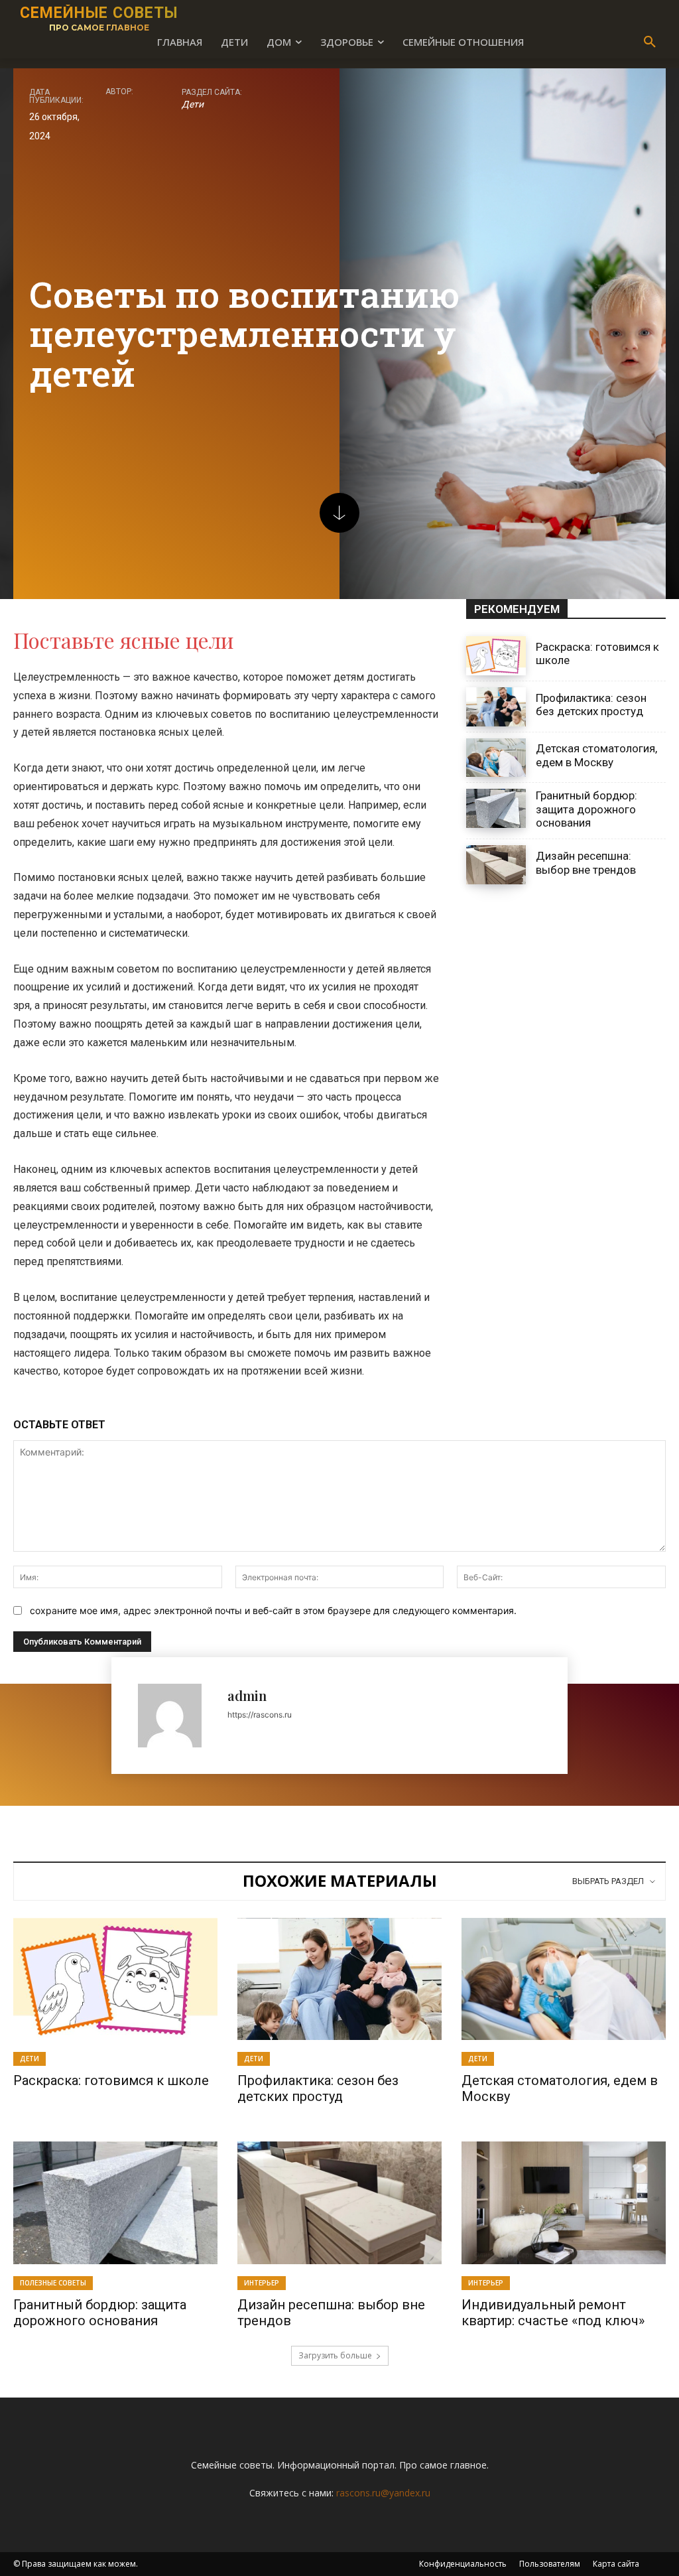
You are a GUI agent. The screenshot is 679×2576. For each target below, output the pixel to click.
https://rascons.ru (260, 1715)
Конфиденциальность (463, 2564)
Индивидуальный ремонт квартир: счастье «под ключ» (553, 2313)
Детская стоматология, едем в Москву (596, 755)
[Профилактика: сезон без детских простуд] (496, 707)
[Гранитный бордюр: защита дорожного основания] (496, 808)
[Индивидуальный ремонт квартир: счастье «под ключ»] (564, 2203)
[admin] (176, 1716)
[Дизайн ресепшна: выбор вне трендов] (496, 865)
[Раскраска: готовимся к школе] (496, 656)
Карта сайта (616, 2564)
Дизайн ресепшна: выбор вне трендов (586, 862)
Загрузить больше (335, 2355)
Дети (193, 104)
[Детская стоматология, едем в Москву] (496, 758)
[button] (650, 42)
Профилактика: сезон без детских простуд (591, 705)
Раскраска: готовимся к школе (111, 2080)
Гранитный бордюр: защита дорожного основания (586, 809)
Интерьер (262, 2283)
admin (247, 1695)
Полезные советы (53, 2283)
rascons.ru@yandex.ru (383, 2493)
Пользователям (550, 2564)
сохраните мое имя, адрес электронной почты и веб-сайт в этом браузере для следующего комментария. (273, 1610)
